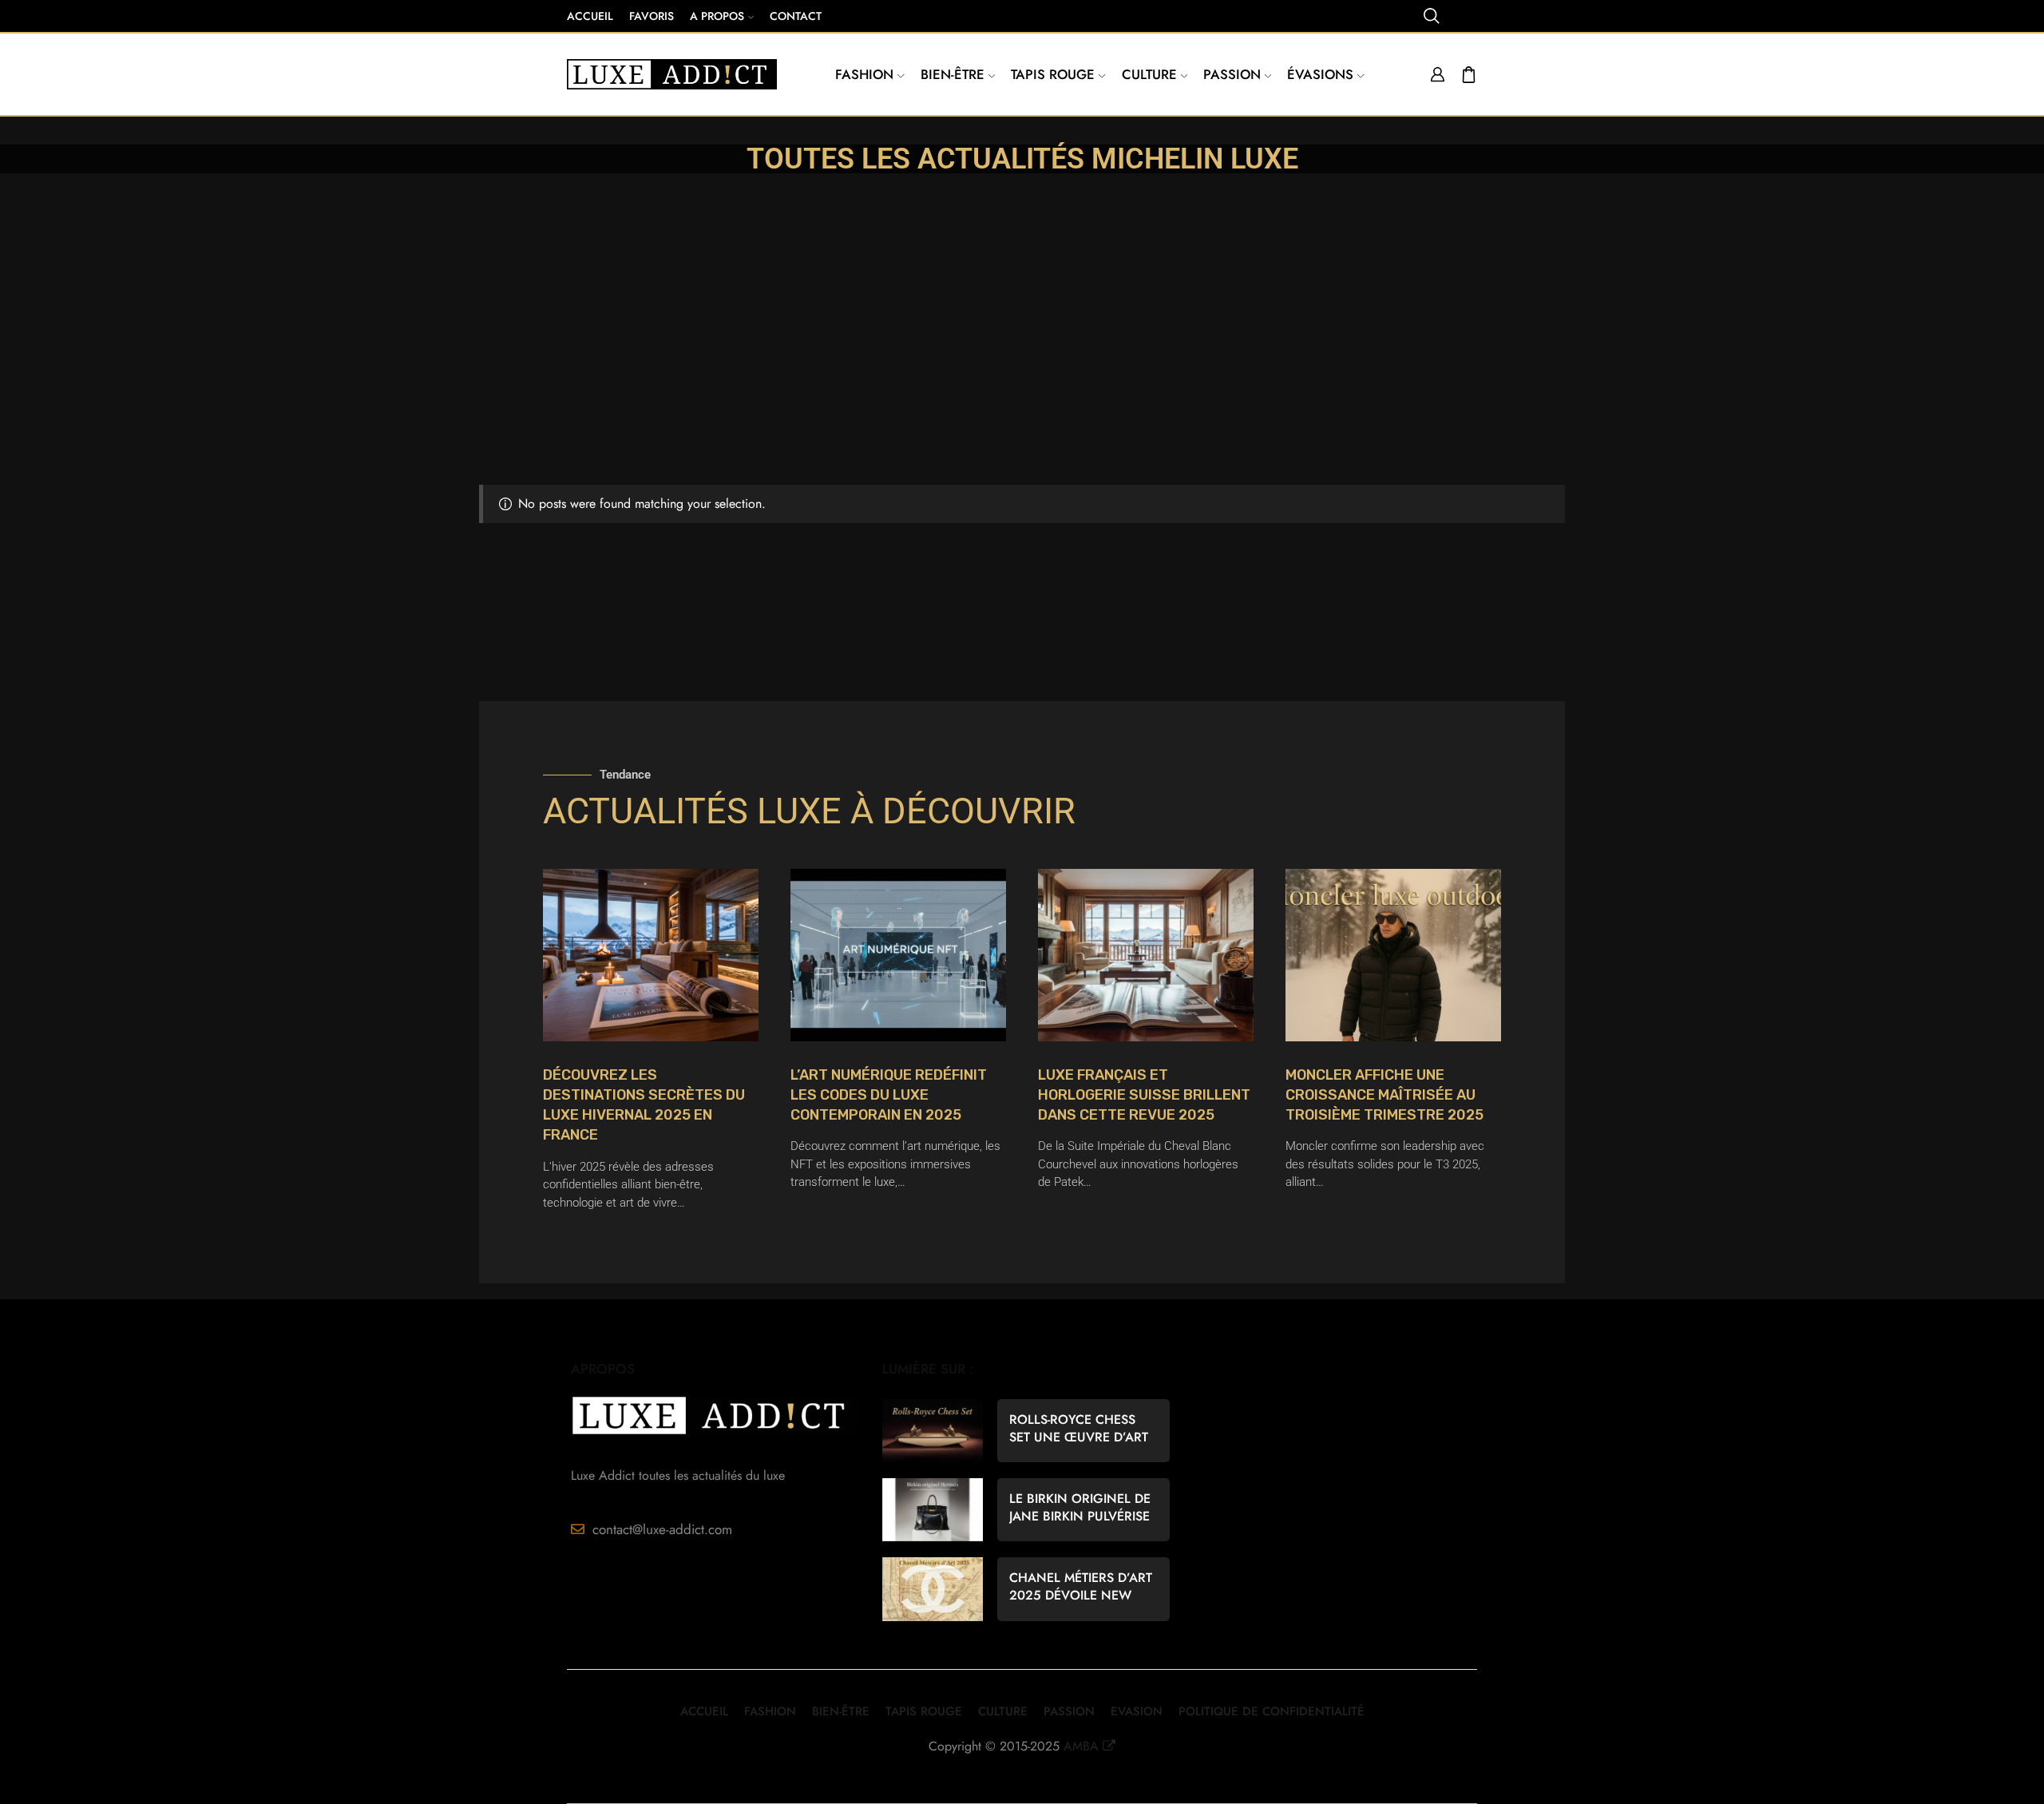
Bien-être (953, 74)
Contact (796, 16)
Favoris (652, 16)
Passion (1232, 74)
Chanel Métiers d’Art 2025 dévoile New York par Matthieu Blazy (1081, 1587)
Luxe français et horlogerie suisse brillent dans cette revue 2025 (1144, 1095)
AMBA (1081, 1746)
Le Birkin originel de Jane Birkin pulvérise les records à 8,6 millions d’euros (1080, 1508)
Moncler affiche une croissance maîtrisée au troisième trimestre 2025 (1384, 1095)
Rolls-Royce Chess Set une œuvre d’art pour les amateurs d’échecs (1079, 1429)
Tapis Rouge (1053, 74)
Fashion (864, 74)
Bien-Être (841, 1711)
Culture (1149, 74)
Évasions (1320, 74)
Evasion (1137, 1711)
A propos (717, 16)
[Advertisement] (1022, 365)
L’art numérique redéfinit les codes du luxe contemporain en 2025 (889, 1095)
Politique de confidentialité (1272, 1711)
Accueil (590, 16)
